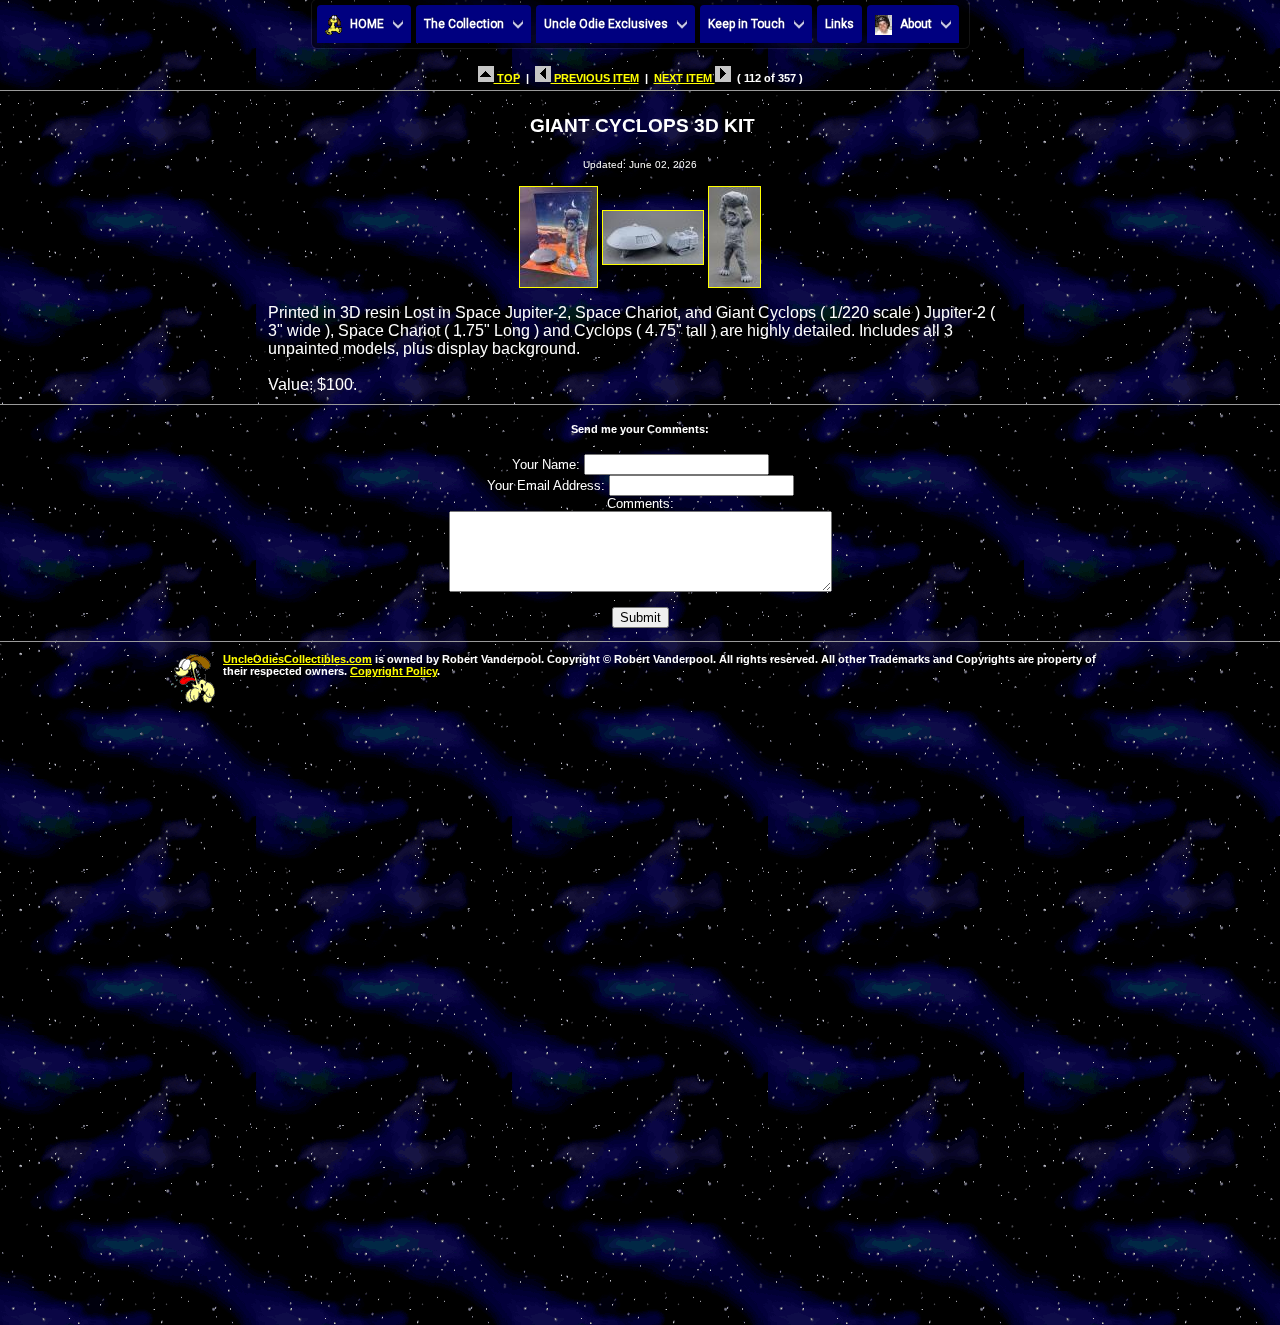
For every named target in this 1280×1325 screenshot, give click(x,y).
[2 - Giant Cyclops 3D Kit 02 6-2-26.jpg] (653, 231)
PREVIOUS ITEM (595, 78)
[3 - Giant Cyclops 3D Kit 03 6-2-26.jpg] (734, 231)
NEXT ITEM (684, 78)
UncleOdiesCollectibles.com (297, 659)
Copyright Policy (393, 671)
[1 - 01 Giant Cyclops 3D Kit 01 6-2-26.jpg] (558, 231)
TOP (507, 78)
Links (839, 24)
